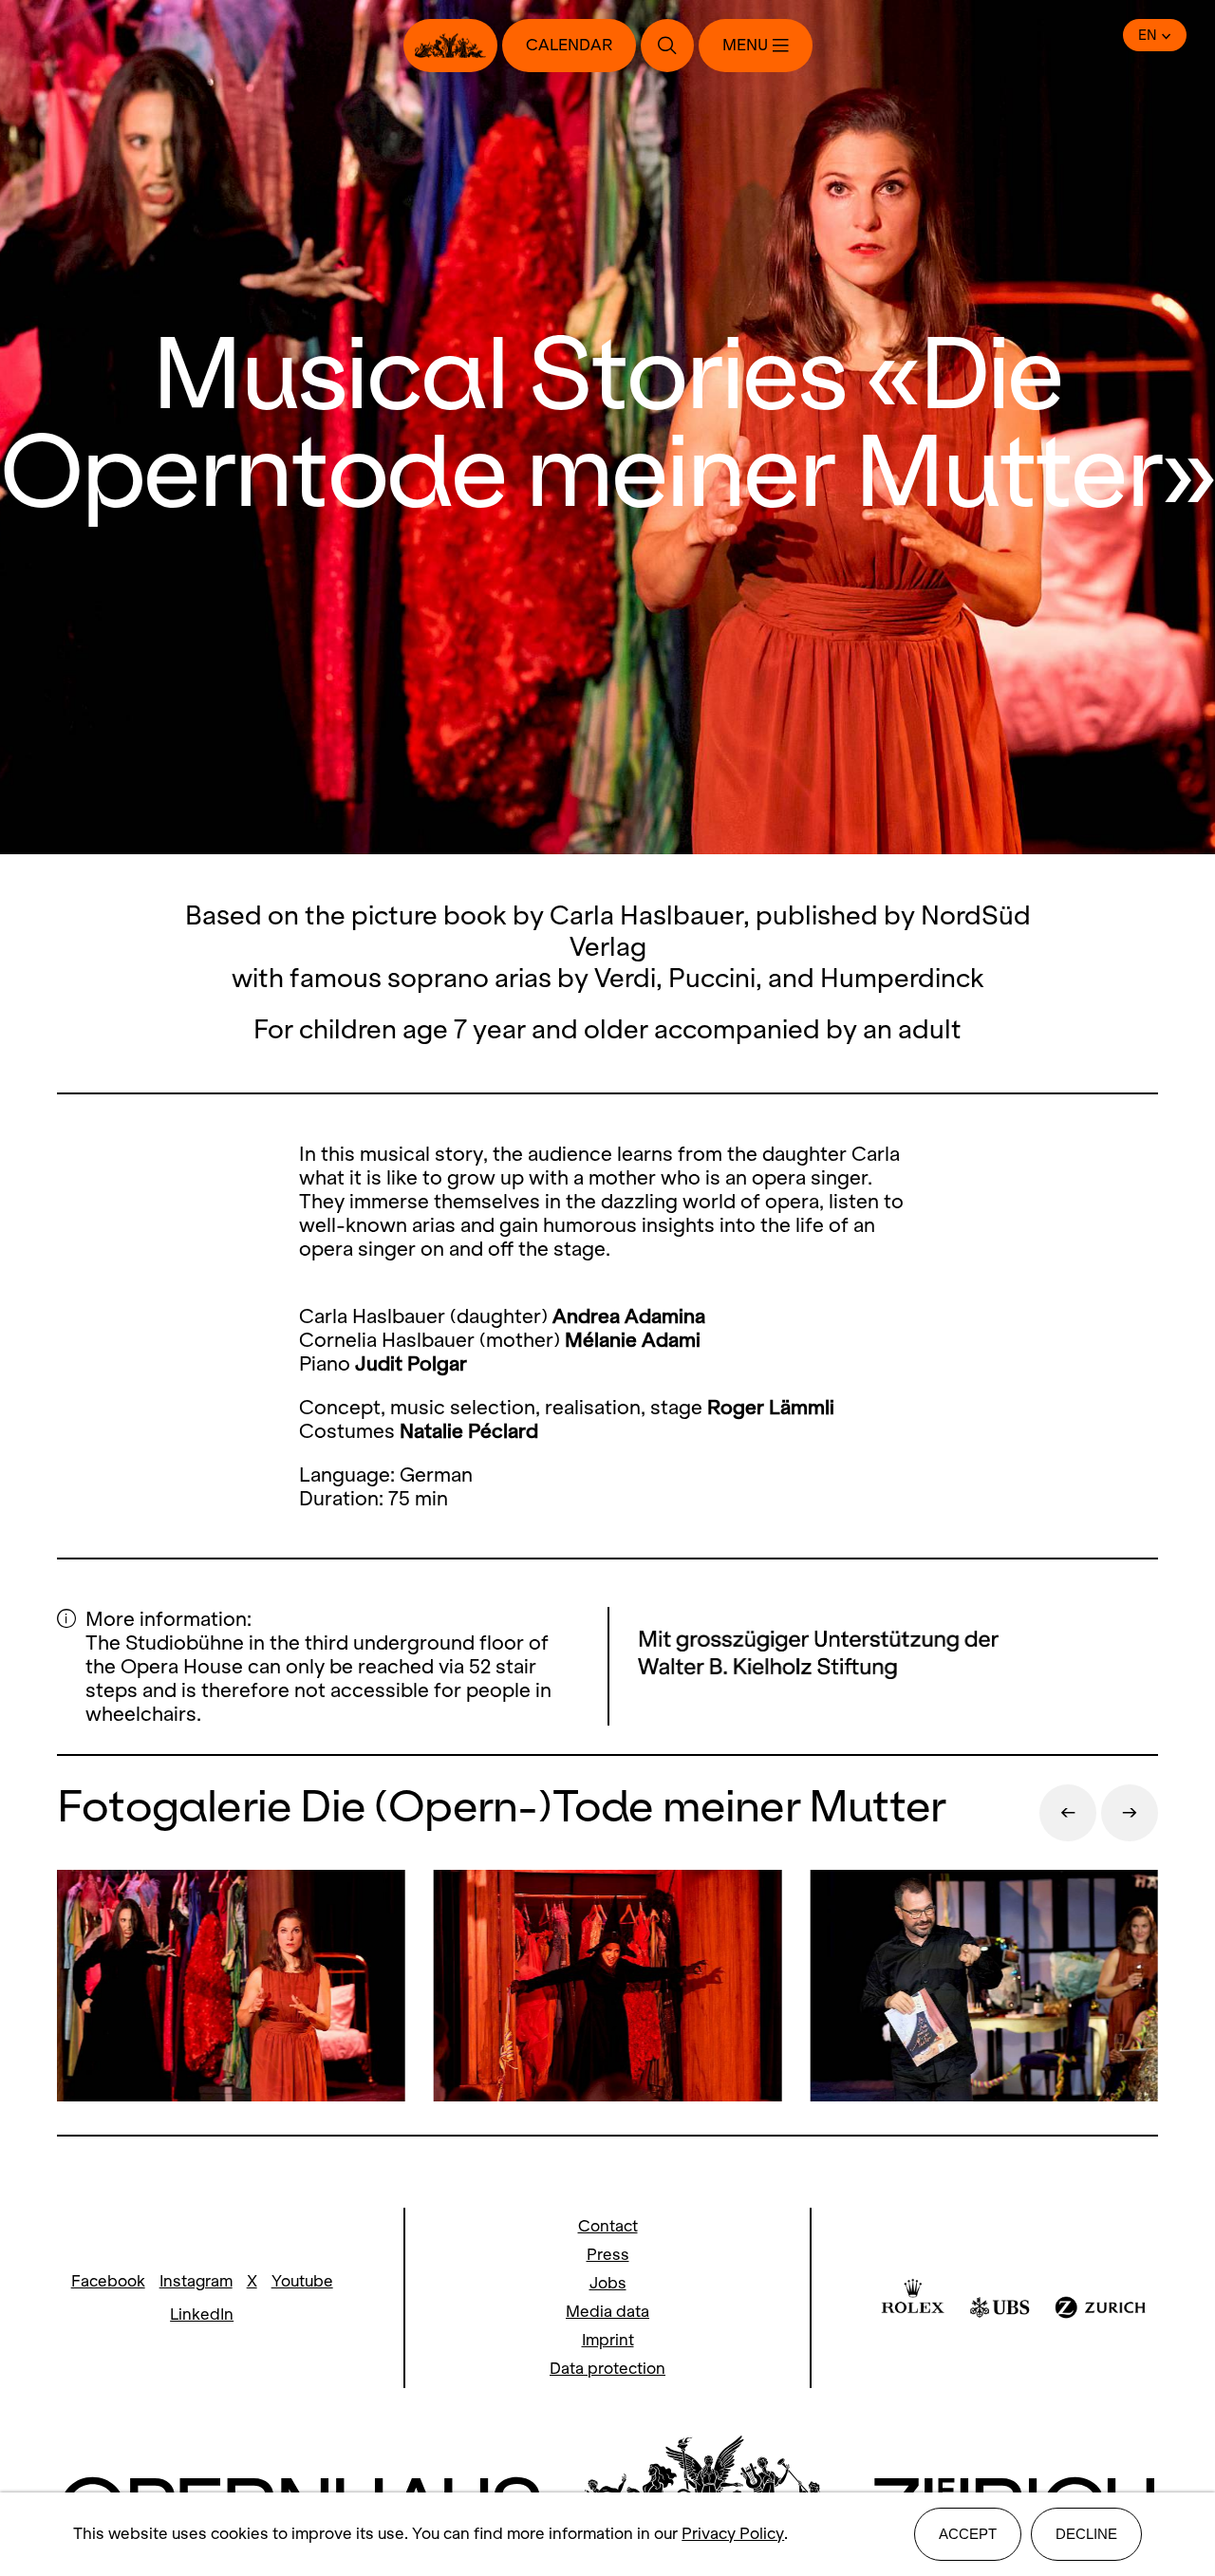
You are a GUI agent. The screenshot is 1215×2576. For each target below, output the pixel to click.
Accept (968, 2534)
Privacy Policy (733, 2534)
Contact (608, 2226)
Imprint (608, 2340)
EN (1148, 35)
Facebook (108, 2281)
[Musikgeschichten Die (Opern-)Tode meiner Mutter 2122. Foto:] (231, 1988)
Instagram (196, 2281)
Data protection (607, 2369)
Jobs (608, 2283)
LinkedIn (202, 2315)
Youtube (302, 2281)
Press (608, 2255)
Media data (607, 2312)
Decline (1086, 2534)
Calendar (569, 45)
